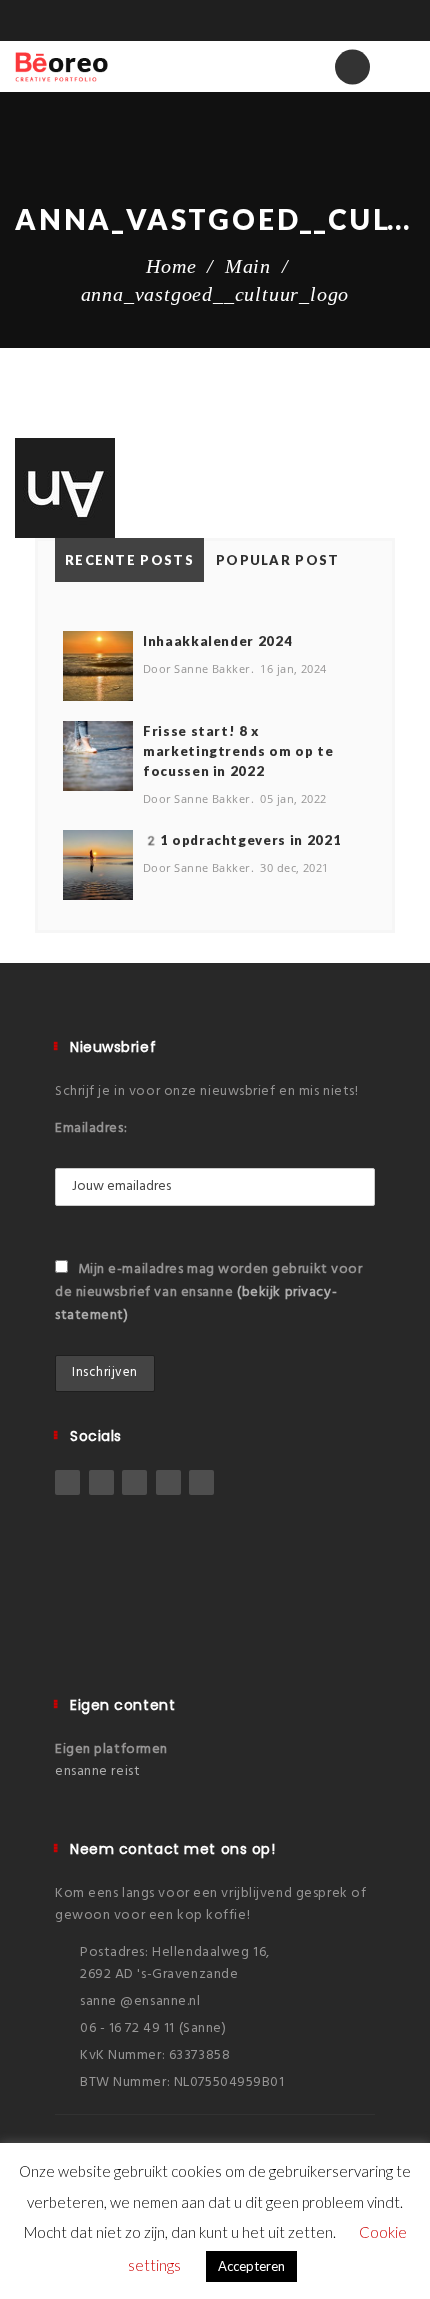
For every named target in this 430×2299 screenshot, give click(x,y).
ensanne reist (97, 1771)
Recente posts (129, 560)
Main (248, 266)
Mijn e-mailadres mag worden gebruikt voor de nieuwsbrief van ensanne (209, 1292)
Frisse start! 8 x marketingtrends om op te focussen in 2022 (238, 751)
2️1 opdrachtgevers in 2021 (242, 840)
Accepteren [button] (251, 2266)
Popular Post (278, 560)
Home (171, 266)
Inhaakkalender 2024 (217, 641)
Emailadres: (91, 1128)
